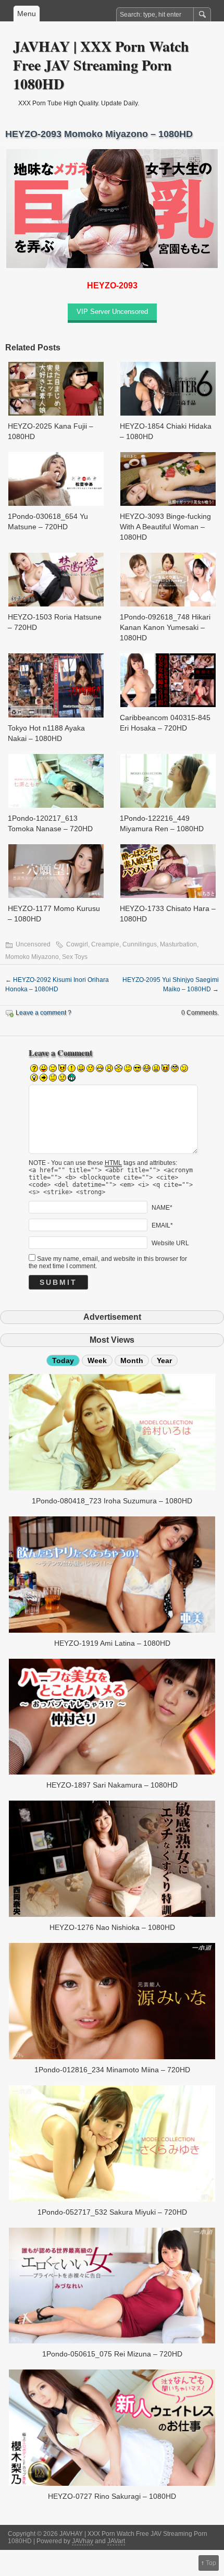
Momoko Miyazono (32, 957)
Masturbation (178, 944)
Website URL (170, 1243)
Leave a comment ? (43, 1013)
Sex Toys (75, 957)
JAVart (116, 2541)
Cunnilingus (140, 944)
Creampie (105, 944)
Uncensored (33, 944)
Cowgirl (77, 944)
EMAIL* (162, 1225)
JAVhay (83, 2541)
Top (211, 2563)
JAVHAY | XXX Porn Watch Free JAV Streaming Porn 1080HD (101, 65)
